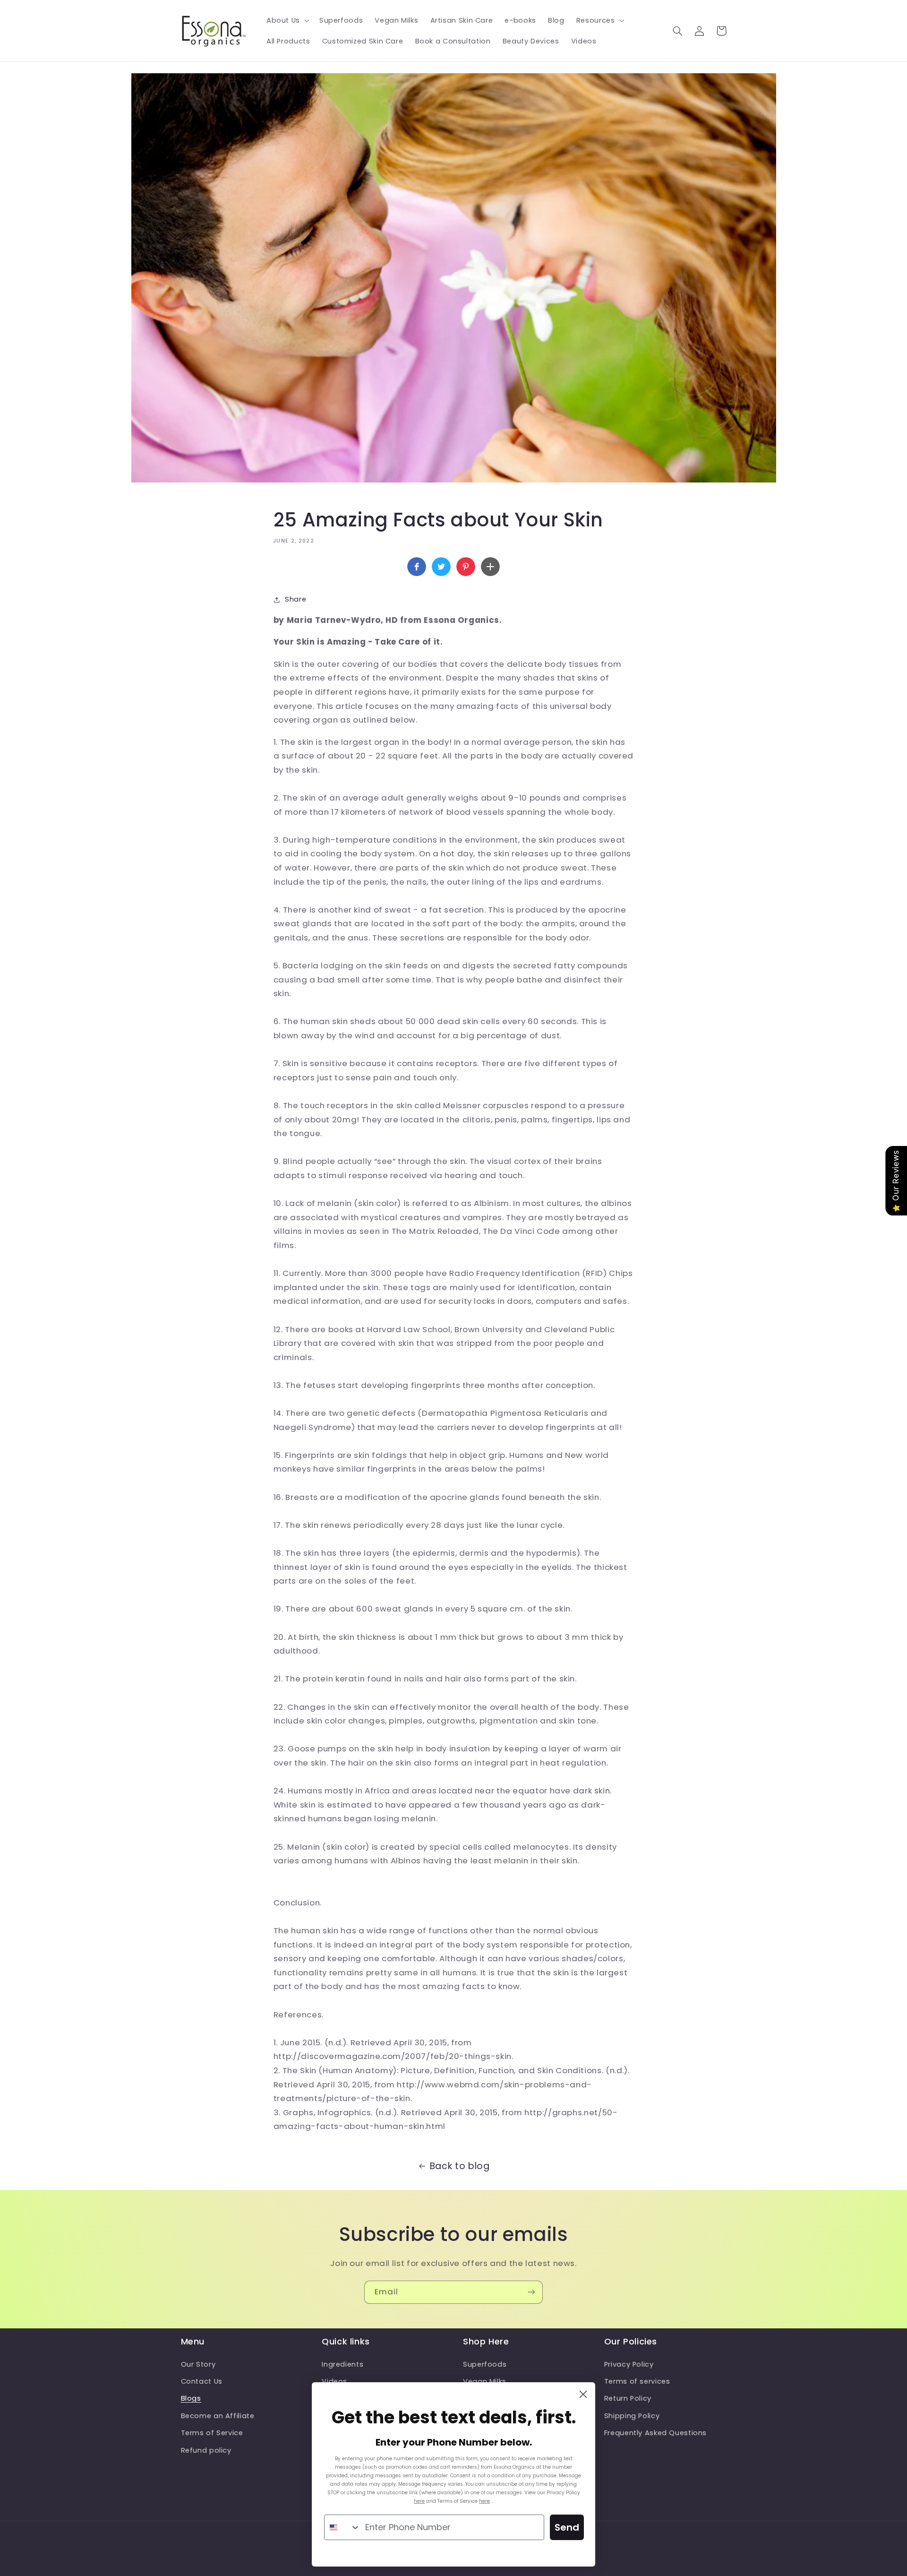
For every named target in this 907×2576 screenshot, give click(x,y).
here (419, 2501)
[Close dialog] (583, 2394)
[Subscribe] (531, 2292)
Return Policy (628, 2398)
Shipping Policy (632, 2416)
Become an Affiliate (218, 2416)
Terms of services (637, 2381)
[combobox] (342, 2527)
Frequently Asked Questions (655, 2433)
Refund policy (206, 2450)
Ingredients (342, 2364)
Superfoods (485, 2364)
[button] (287, 20)
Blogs (191, 2398)
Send (567, 2527)
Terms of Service (212, 2433)
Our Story (198, 2364)
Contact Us (202, 2381)
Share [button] (295, 599)
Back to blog (460, 2166)
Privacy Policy (629, 2364)
